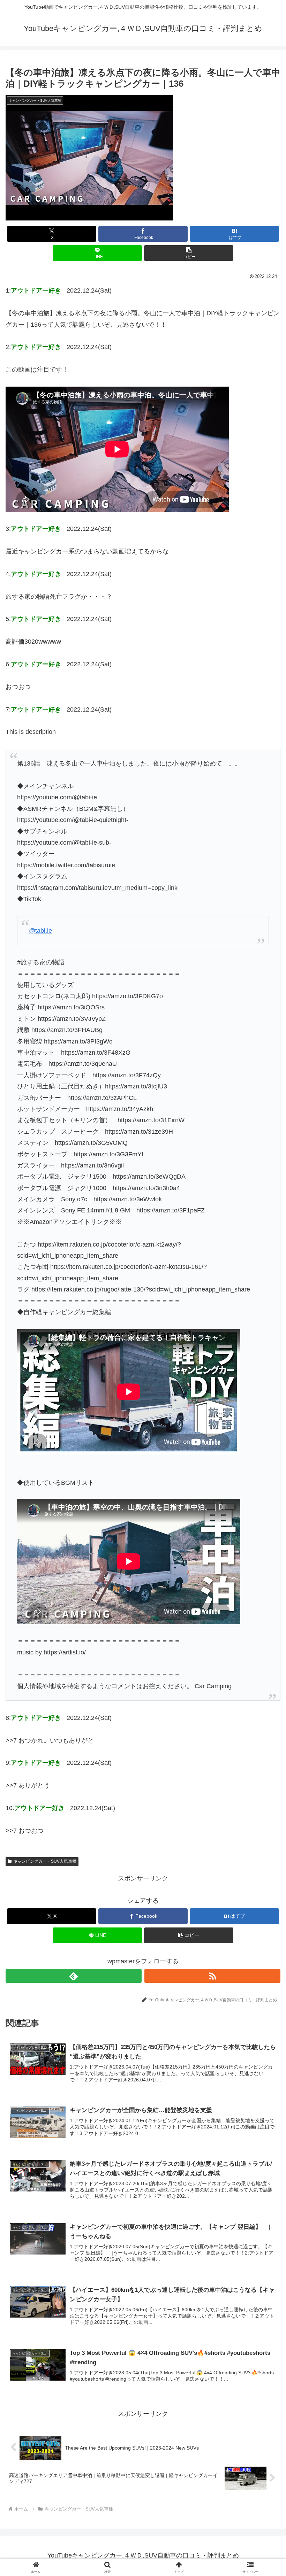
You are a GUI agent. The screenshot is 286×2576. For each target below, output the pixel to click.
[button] (189, 253)
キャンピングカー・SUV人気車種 (45, 1861)
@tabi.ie (40, 931)
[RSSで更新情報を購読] (212, 1976)
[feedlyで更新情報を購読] (74, 1976)
